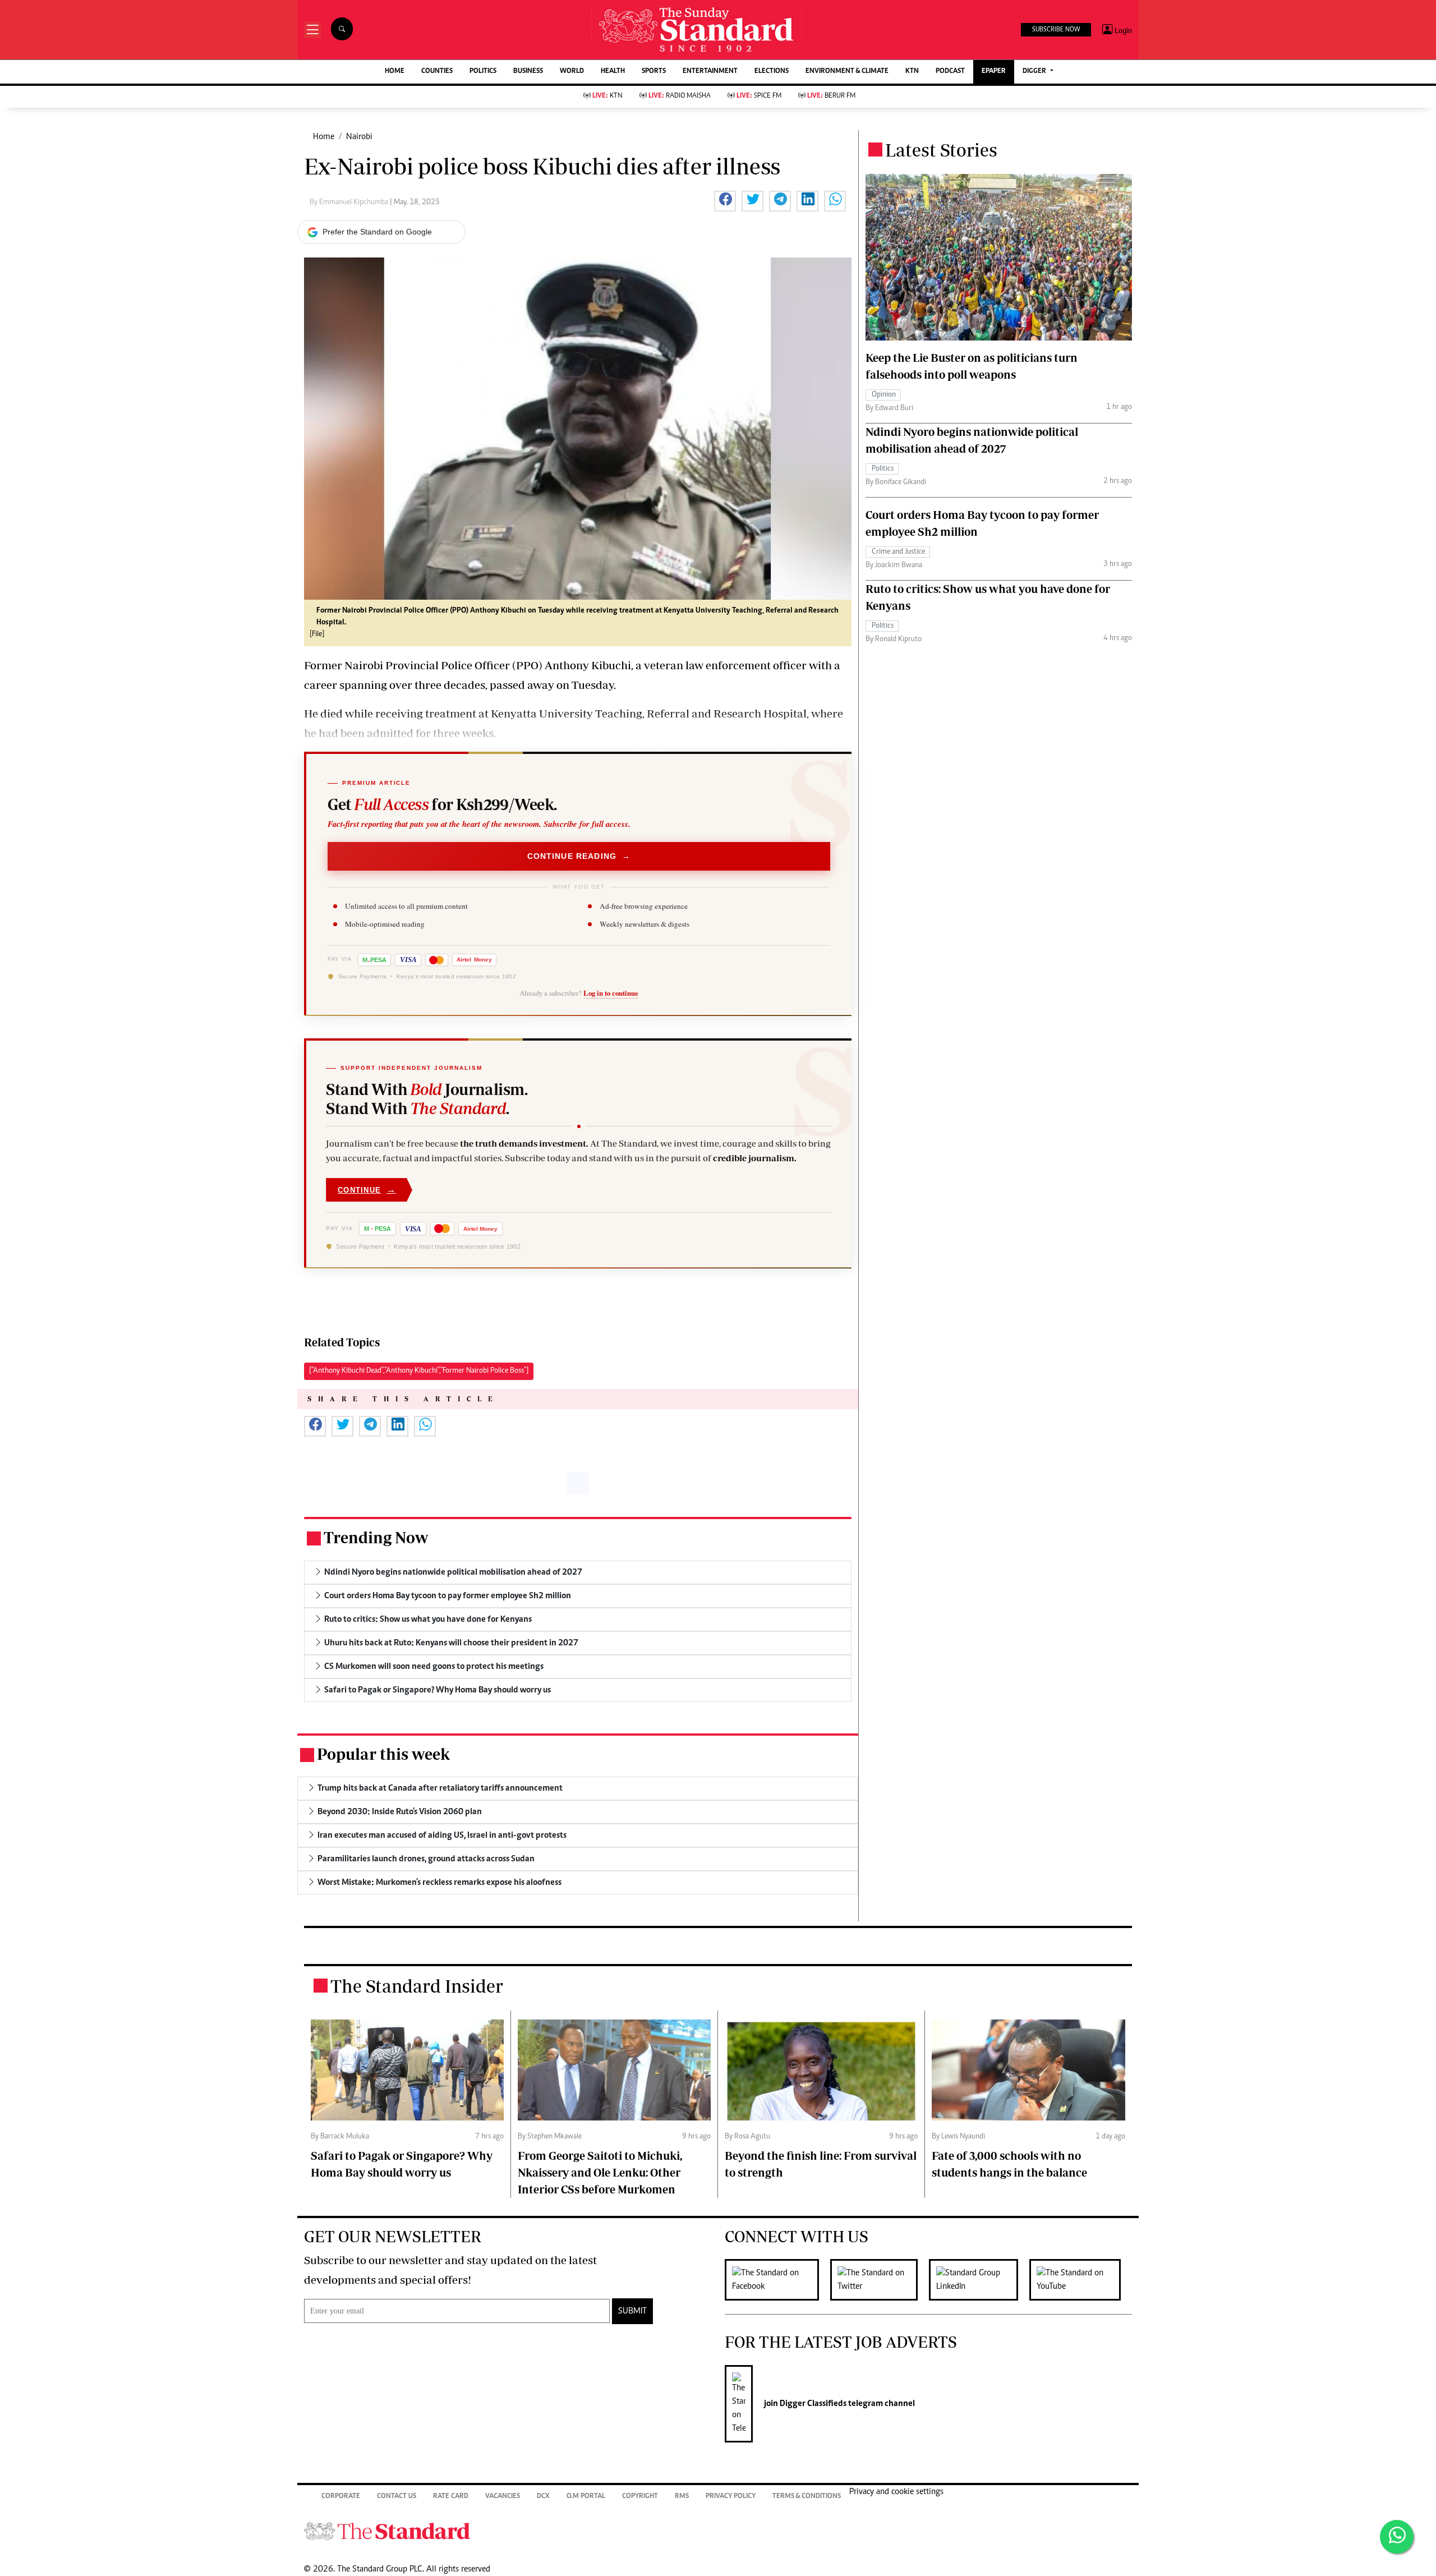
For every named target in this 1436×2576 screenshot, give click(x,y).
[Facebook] (777, 2280)
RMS (682, 2497)
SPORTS (654, 72)
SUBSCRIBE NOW (1056, 30)
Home (324, 137)
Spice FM (759, 96)
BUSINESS (528, 72)
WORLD (572, 72)
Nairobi (359, 137)
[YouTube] (1081, 2280)
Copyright (640, 2497)
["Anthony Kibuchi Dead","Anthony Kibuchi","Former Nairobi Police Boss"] (419, 1371)
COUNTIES (437, 72)
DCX (543, 2497)
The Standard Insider (417, 1986)
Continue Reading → (579, 856)
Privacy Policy (731, 2497)
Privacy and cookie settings (896, 2492)
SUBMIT (632, 2311)
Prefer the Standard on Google (377, 232)
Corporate (341, 2497)
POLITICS (483, 72)
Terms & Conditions (807, 2497)
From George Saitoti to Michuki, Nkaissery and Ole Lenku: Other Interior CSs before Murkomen (600, 2172)
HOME (395, 72)
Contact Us (397, 2497)
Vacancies (503, 2497)
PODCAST (950, 72)
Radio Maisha (680, 96)
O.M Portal (586, 2497)
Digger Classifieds (812, 2404)
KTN (912, 72)
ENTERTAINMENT (710, 72)
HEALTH (613, 72)
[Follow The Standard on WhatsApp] (1397, 2537)
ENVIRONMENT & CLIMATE (847, 72)
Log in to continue (611, 993)
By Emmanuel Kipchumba (350, 203)
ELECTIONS (772, 72)
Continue (367, 1190)
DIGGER (1035, 72)
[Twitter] (880, 2280)
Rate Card (451, 2497)
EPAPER (994, 72)
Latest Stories (941, 150)
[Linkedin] (979, 2280)
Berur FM (831, 96)
